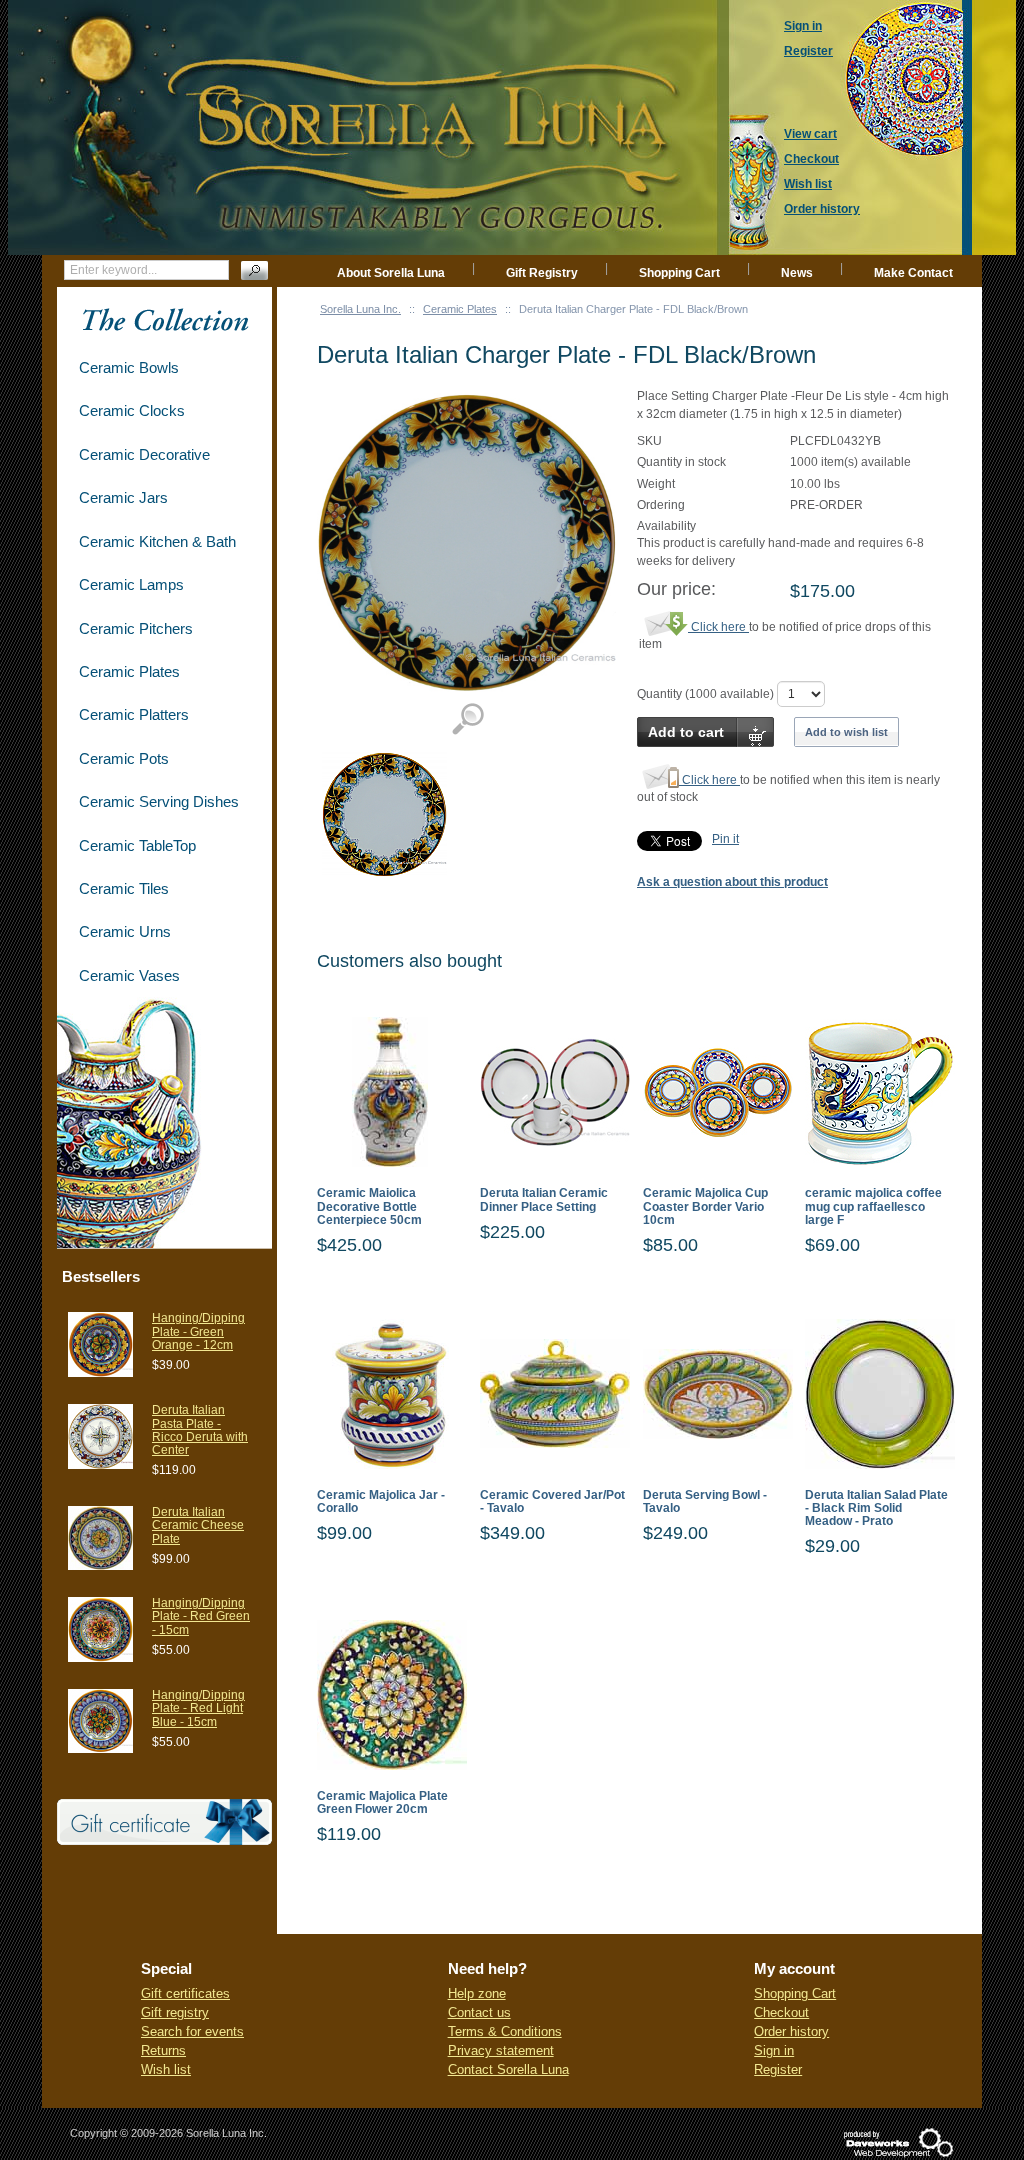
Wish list (166, 2069)
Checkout (781, 2012)
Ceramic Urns (125, 931)
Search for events (192, 2031)
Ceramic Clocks (132, 410)
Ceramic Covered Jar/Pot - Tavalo (552, 1502)
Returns (163, 2050)
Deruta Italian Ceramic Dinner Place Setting (544, 1200)
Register (778, 2069)
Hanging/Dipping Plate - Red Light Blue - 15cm (198, 1708)
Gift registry (175, 2012)
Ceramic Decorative (144, 454)
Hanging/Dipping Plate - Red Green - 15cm (201, 1616)
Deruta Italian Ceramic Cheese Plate (198, 1525)
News (797, 273)
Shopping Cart (679, 273)
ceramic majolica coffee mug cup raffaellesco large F (873, 1206)
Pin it (725, 839)
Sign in (774, 2050)
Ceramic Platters (134, 714)
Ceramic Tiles (124, 888)
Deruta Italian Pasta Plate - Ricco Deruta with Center (200, 1430)
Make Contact (913, 273)
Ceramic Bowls (129, 367)
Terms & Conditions (505, 2031)
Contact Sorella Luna (508, 2069)
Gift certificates (185, 1993)
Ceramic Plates (460, 309)
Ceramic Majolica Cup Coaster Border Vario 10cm (705, 1206)
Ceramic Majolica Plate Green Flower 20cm (382, 1803)
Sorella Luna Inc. (360, 309)
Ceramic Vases (129, 975)
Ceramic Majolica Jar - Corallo (381, 1502)
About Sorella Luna (391, 273)
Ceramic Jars (123, 497)
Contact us (479, 2012)
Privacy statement (501, 2050)
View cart (810, 134)
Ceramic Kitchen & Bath (157, 541)
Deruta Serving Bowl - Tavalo (705, 1502)
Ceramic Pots (124, 758)
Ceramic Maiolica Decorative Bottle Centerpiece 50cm (369, 1206)
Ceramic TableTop (137, 845)
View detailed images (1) (467, 719)
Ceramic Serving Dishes (159, 801)
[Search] (254, 270)
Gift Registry (542, 273)
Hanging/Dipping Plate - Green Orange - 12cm (198, 1331)
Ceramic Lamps (131, 584)
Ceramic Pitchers (136, 628)
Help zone (477, 1993)
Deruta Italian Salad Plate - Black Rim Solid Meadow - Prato (876, 1508)
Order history (791, 2031)
